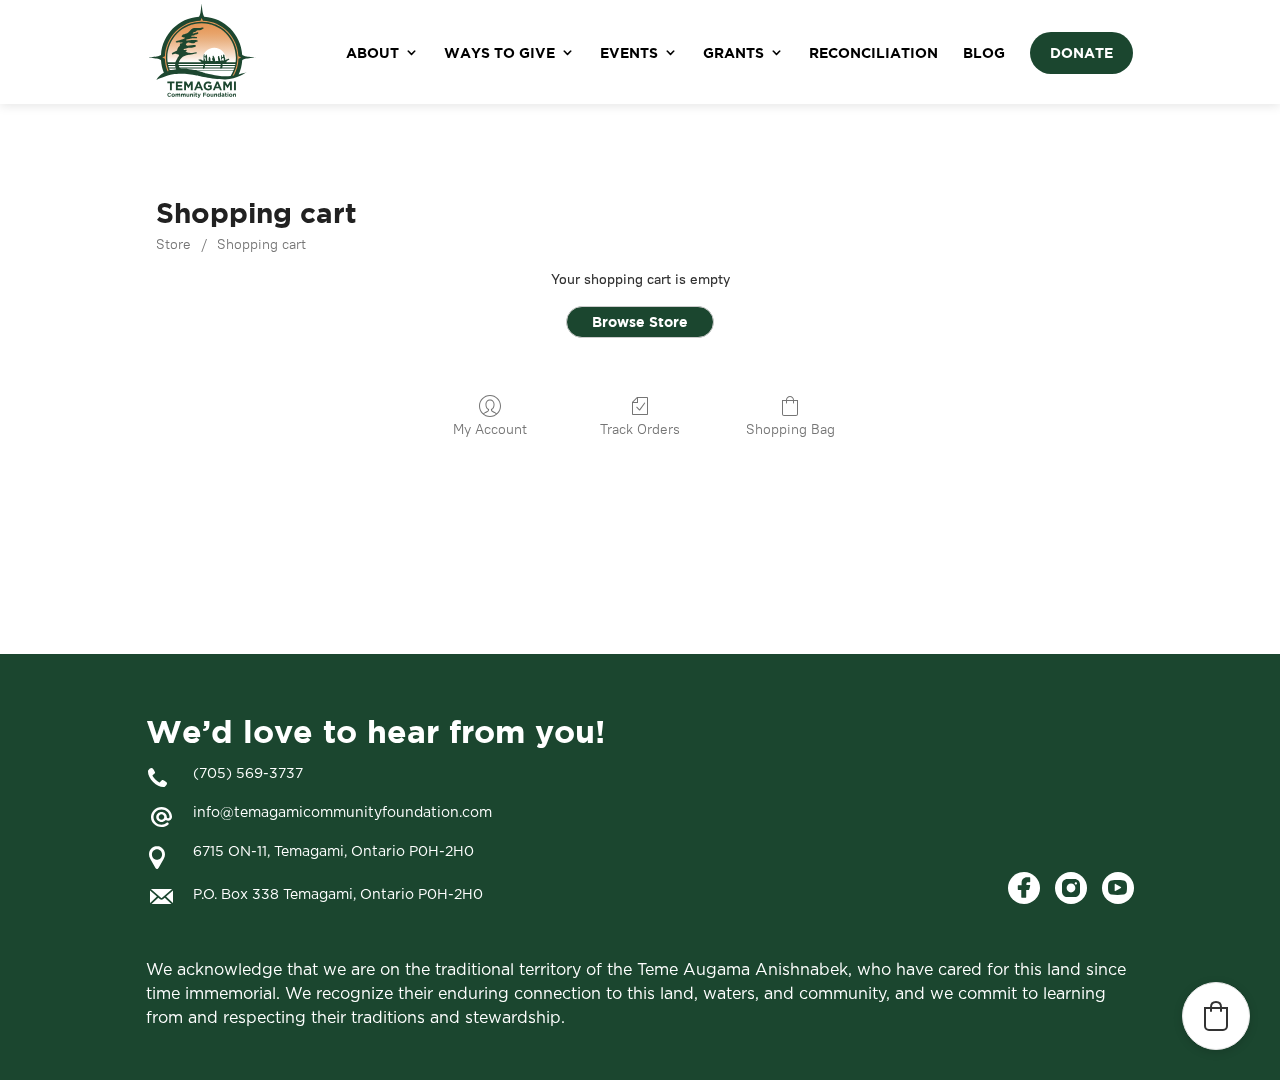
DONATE (1081, 52)
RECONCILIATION (873, 52)
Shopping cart (261, 244)
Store (173, 244)
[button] (1216, 1016)
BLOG (984, 52)
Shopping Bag (790, 429)
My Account (490, 429)
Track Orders (640, 429)
